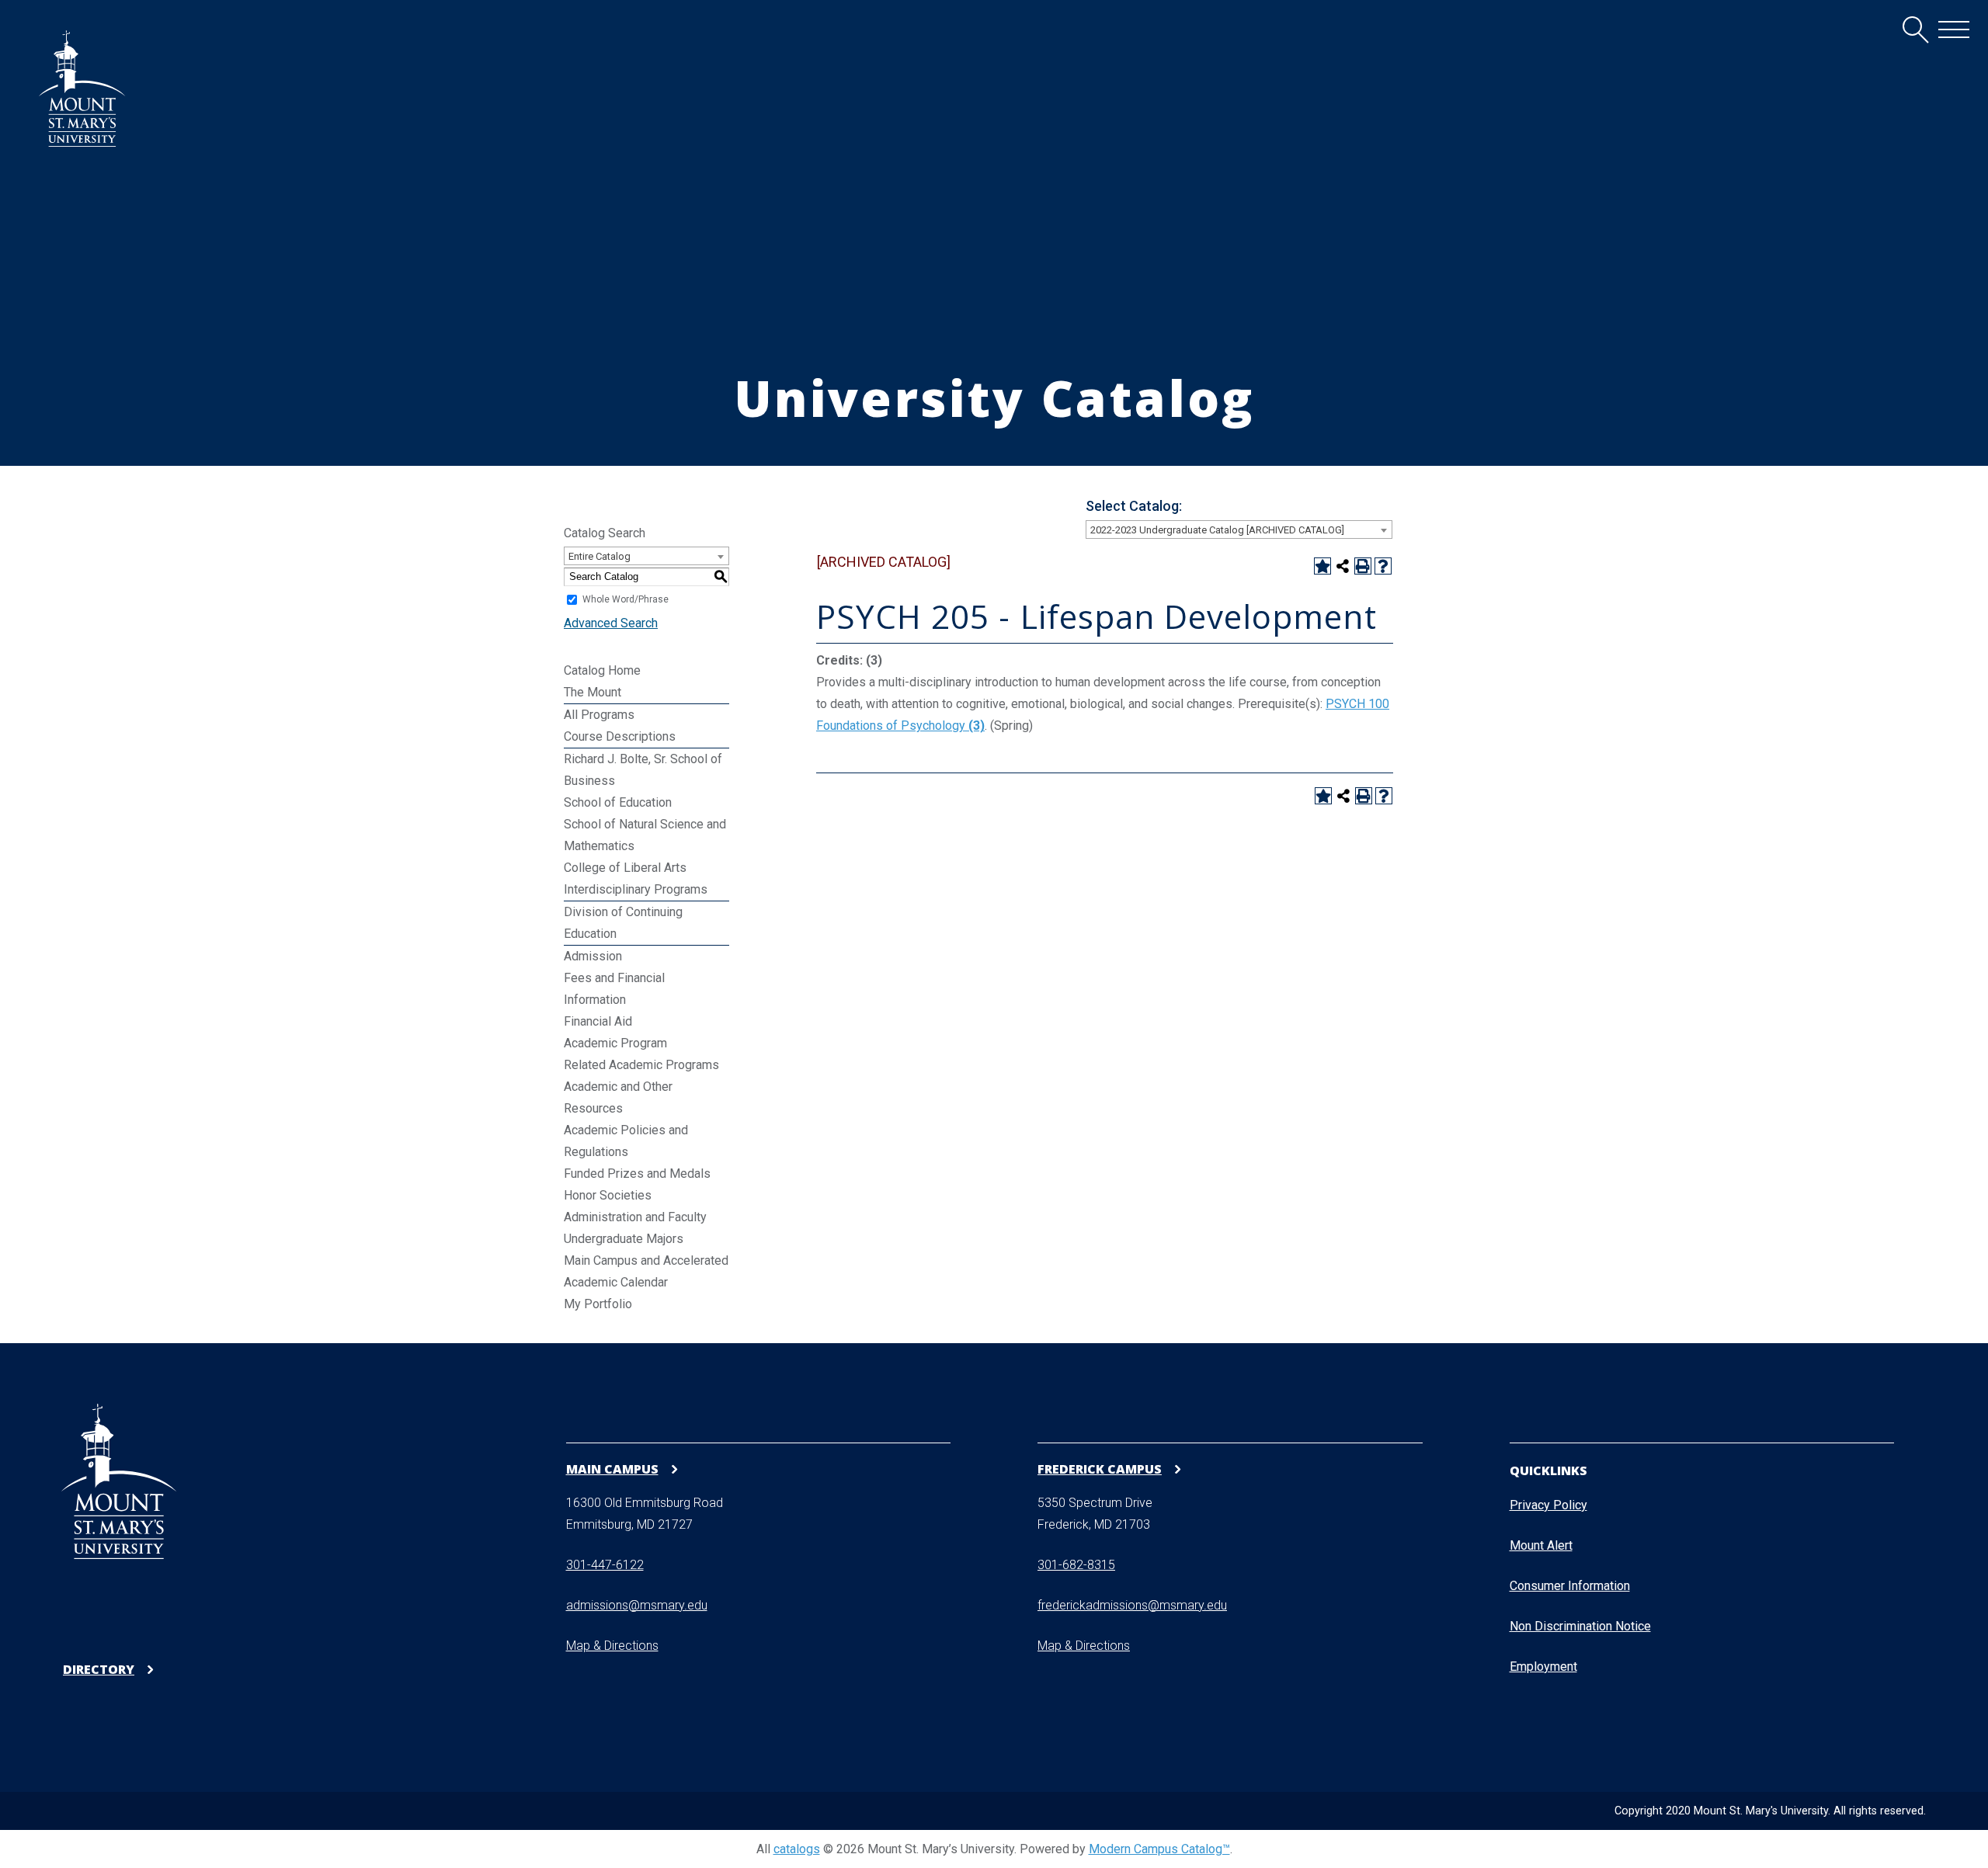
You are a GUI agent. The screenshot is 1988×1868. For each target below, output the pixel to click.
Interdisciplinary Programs (636, 889)
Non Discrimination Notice (1580, 1626)
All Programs (599, 715)
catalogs (797, 1849)
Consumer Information (1570, 1586)
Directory (99, 1670)
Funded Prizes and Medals (637, 1174)
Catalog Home (602, 670)
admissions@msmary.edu (637, 1605)
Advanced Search (611, 623)
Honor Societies (608, 1195)
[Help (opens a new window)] (1383, 566)
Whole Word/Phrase (626, 599)
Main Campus (612, 1469)
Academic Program (615, 1043)
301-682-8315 (1076, 1565)
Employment (1543, 1667)
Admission (593, 956)
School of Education (618, 802)
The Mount (593, 692)
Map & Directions (612, 1646)
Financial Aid (598, 1021)
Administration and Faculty (635, 1217)
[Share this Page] (1343, 566)
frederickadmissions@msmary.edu (1132, 1605)
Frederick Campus (1100, 1469)
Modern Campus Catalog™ (1159, 1849)
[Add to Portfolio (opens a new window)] (1322, 566)
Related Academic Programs (641, 1065)
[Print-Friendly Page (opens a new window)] (1363, 566)
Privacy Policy (1548, 1505)
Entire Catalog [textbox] (600, 556)
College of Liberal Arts (625, 868)
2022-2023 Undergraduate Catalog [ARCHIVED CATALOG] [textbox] (1217, 530)
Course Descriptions (620, 736)
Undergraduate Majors (624, 1239)
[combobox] (1239, 529)
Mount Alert (1541, 1545)
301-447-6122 (605, 1565)
